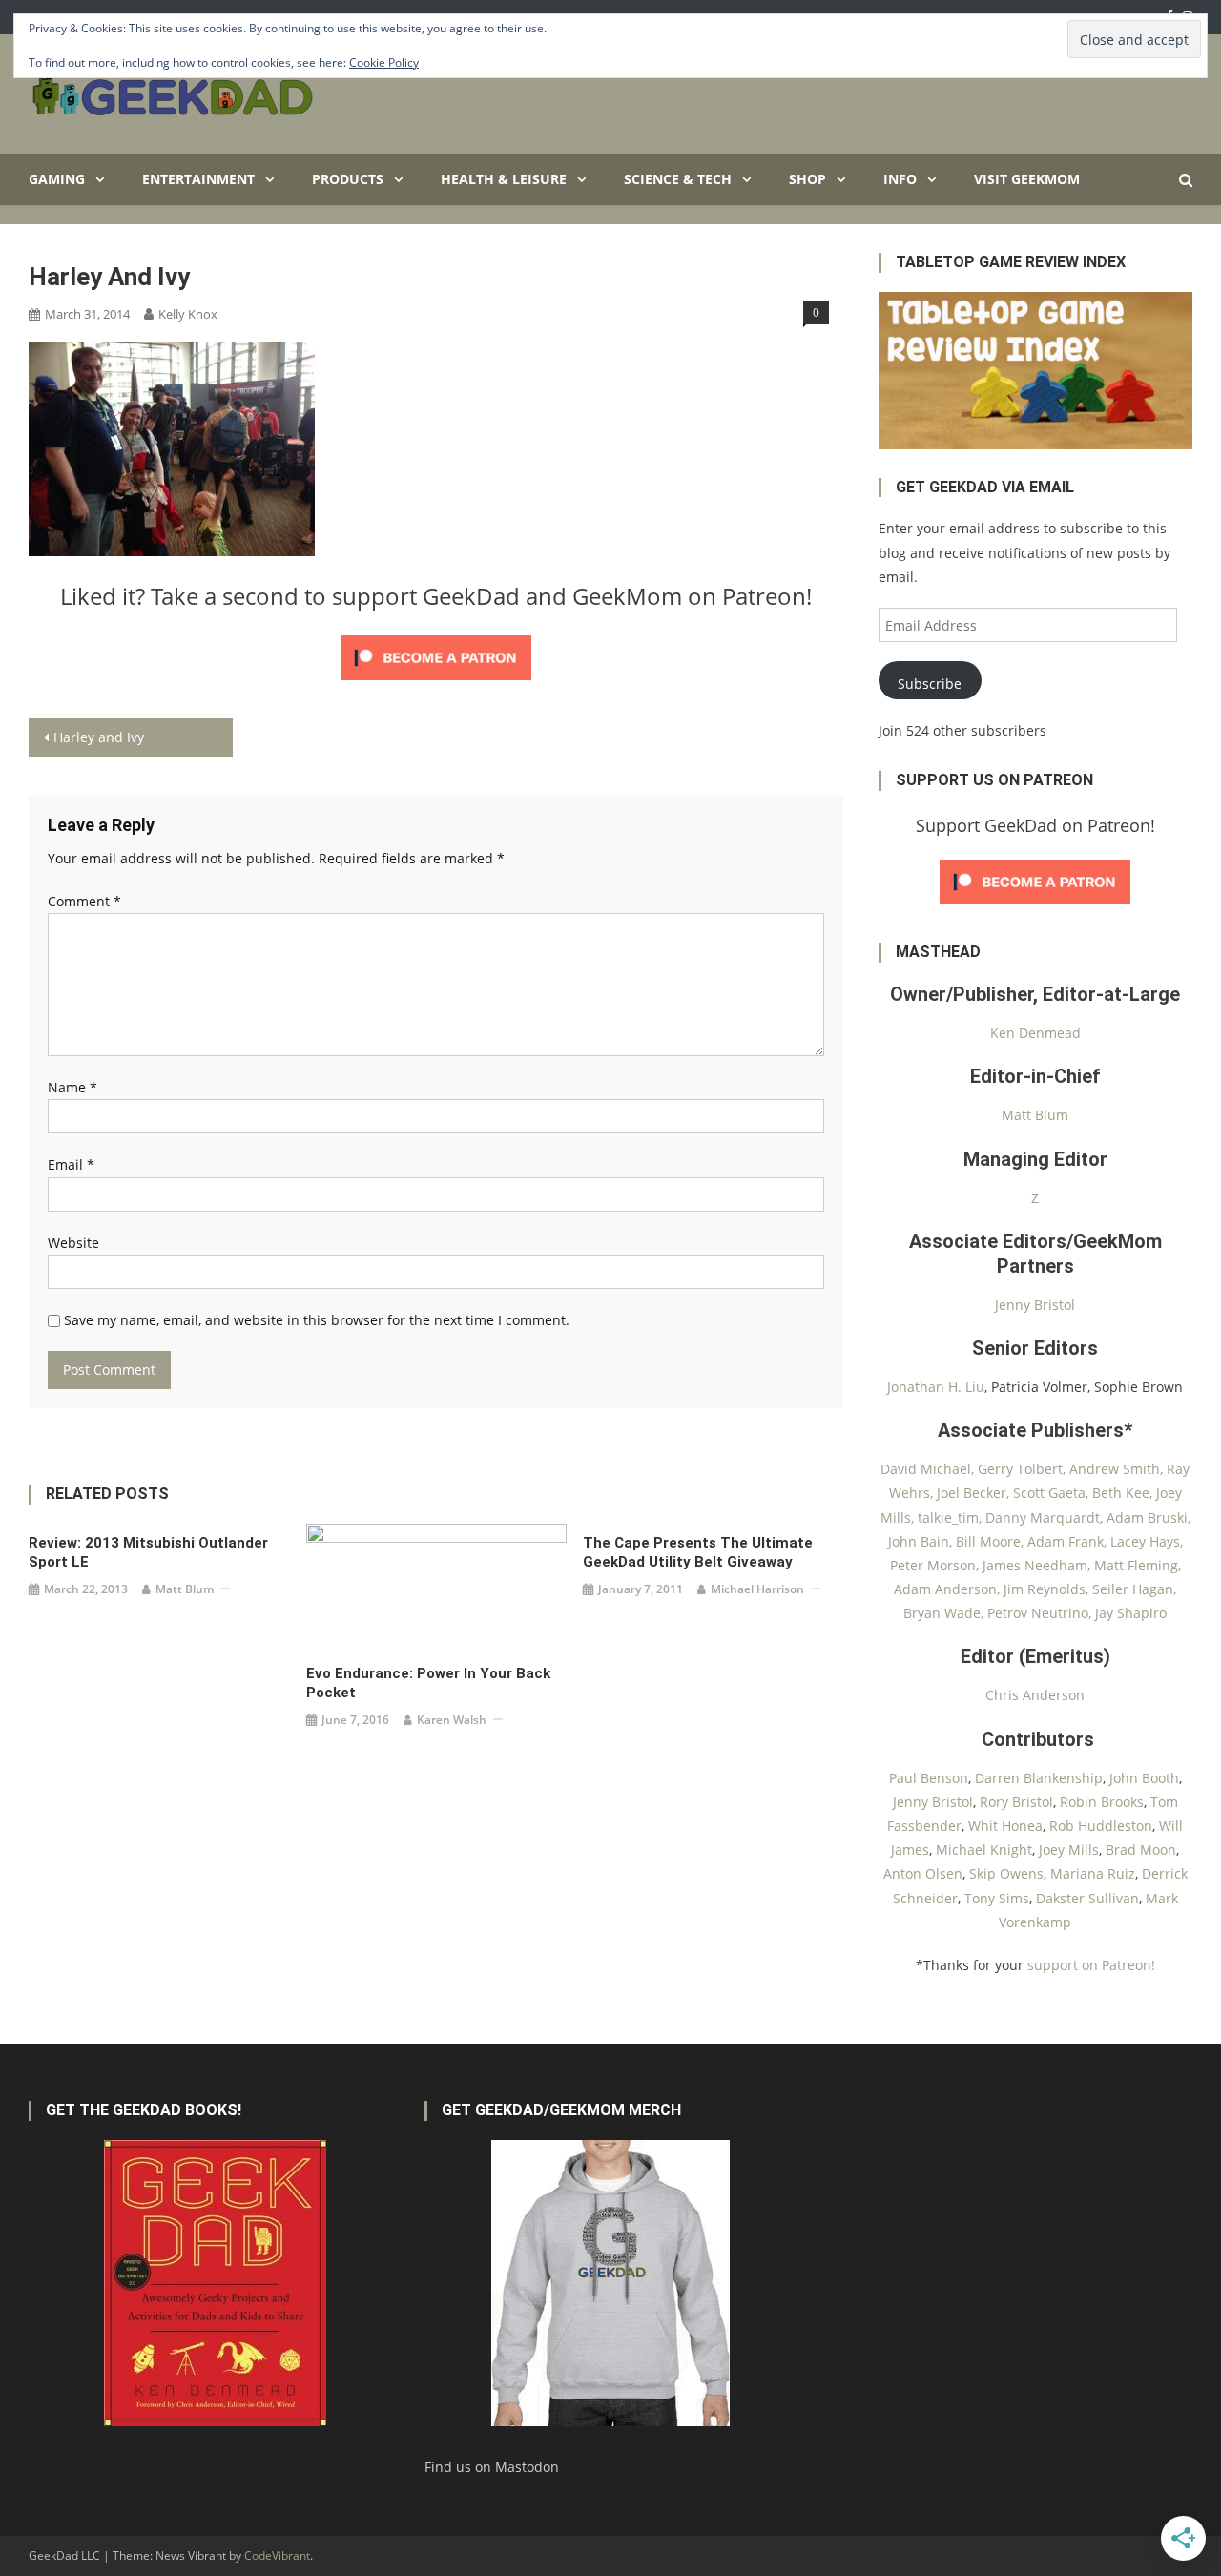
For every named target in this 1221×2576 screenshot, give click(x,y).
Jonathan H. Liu (936, 1387)
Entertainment (198, 179)
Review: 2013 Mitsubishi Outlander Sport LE (148, 1552)
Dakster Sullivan (1087, 1898)
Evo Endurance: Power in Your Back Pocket (428, 1683)
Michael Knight (984, 1849)
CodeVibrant (277, 2555)
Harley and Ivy (99, 737)
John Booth (1144, 1778)
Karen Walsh (452, 1720)
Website (73, 1243)
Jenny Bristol (1035, 1305)
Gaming (57, 179)
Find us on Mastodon (492, 2467)
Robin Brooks (1102, 1802)
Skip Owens (1006, 1873)
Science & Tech (678, 179)
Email (71, 1164)
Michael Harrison (757, 1589)
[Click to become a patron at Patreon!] (436, 656)
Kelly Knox (188, 314)
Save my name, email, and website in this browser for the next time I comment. (317, 1320)
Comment (84, 901)
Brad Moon (1141, 1849)
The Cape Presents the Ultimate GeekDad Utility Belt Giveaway (698, 1552)
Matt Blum (185, 1589)
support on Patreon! (1091, 1965)
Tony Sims (997, 1898)
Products (348, 179)
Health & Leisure (504, 179)
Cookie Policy (384, 62)
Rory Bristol (1016, 1802)
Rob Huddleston (1101, 1826)
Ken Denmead (1035, 1033)
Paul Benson (929, 1778)
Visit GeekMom (1027, 179)
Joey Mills (1069, 1849)
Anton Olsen (923, 1873)
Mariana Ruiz (1093, 1873)
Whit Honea (1005, 1826)
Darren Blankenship (1039, 1778)
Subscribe (930, 684)
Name (72, 1087)
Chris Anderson (1035, 1695)
